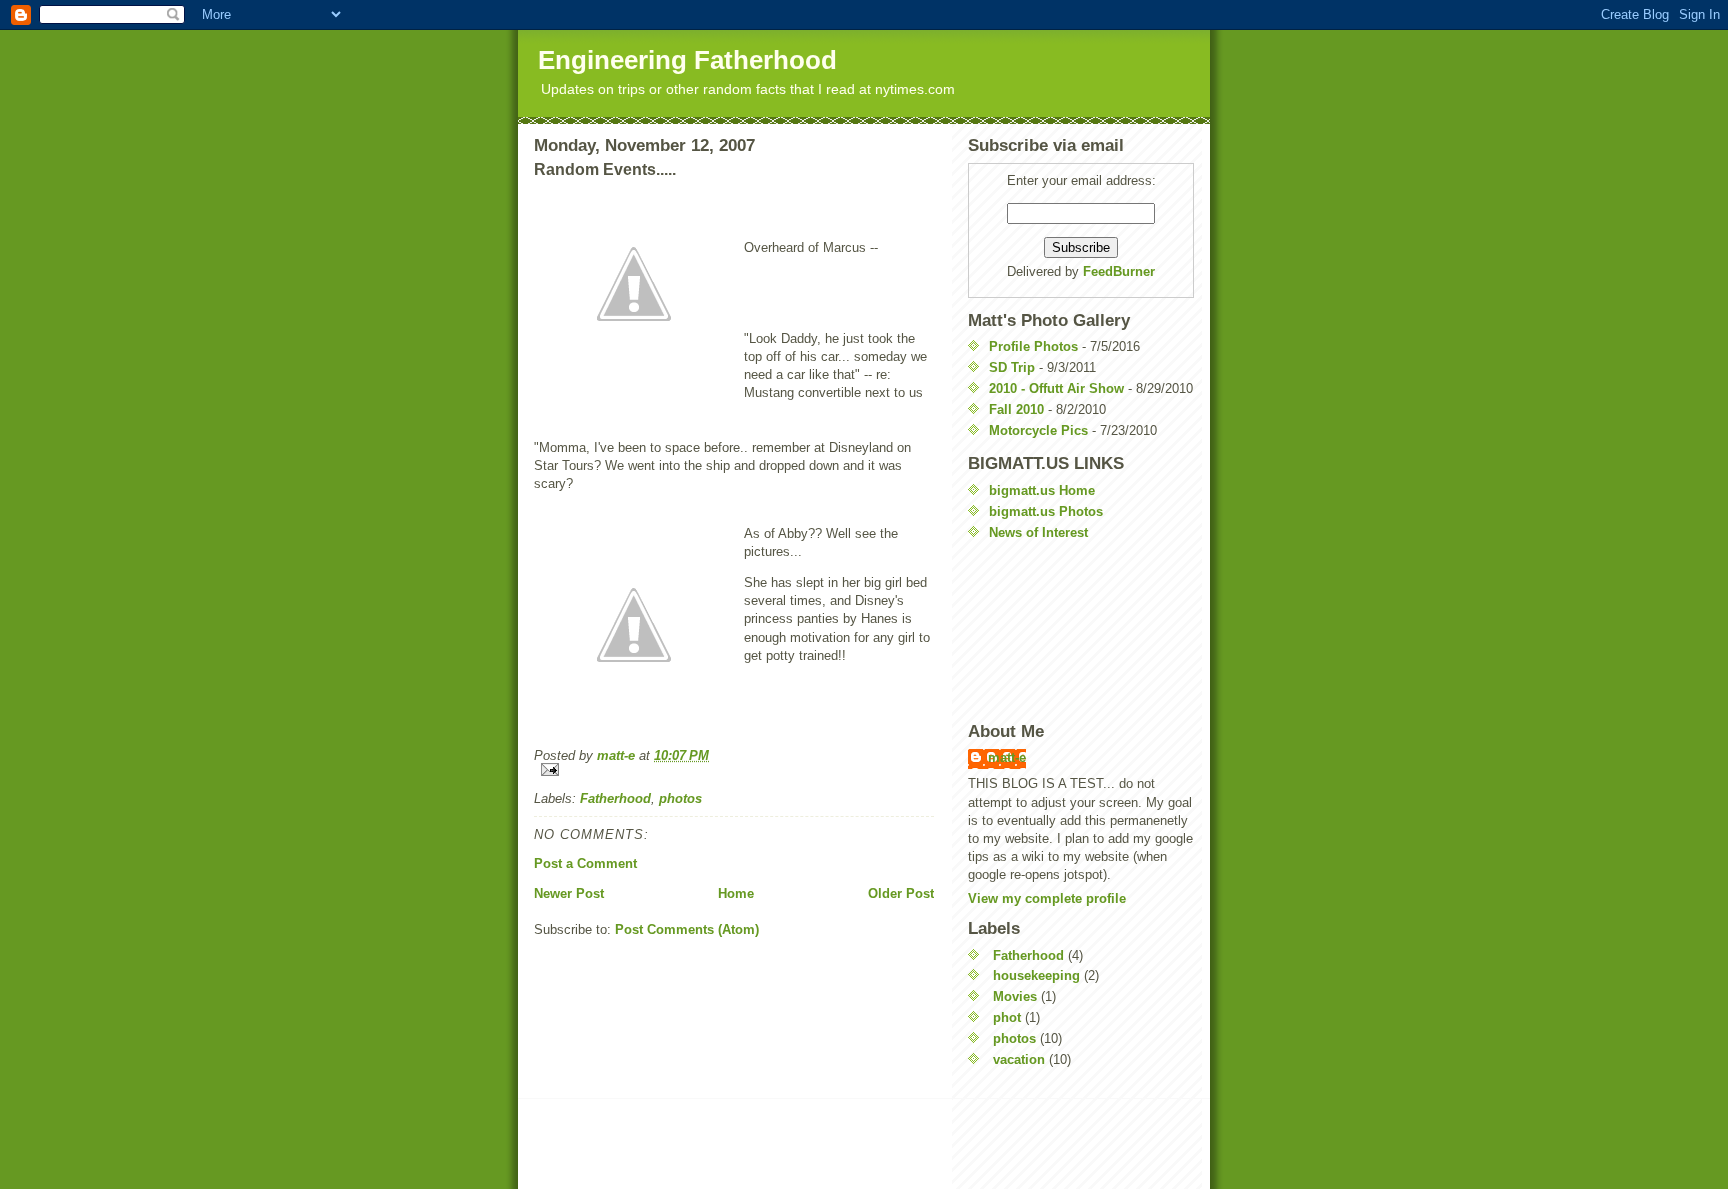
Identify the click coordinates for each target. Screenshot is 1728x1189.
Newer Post (569, 893)
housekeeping (1036, 975)
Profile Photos (1033, 346)
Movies (1015, 996)
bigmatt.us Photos (1046, 511)
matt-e (1007, 757)
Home (736, 893)
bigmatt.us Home (1042, 490)
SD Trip (1012, 367)
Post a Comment (585, 863)
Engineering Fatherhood (687, 60)
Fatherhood (615, 798)
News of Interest (1038, 532)
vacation (1019, 1059)
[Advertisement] (1058, 631)
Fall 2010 (1016, 409)
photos (680, 798)
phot (1007, 1017)
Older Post (901, 893)
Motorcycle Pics (1038, 430)
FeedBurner (1119, 271)
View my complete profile (1047, 898)
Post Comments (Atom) (687, 929)
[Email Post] (734, 769)
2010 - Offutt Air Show (1056, 388)
